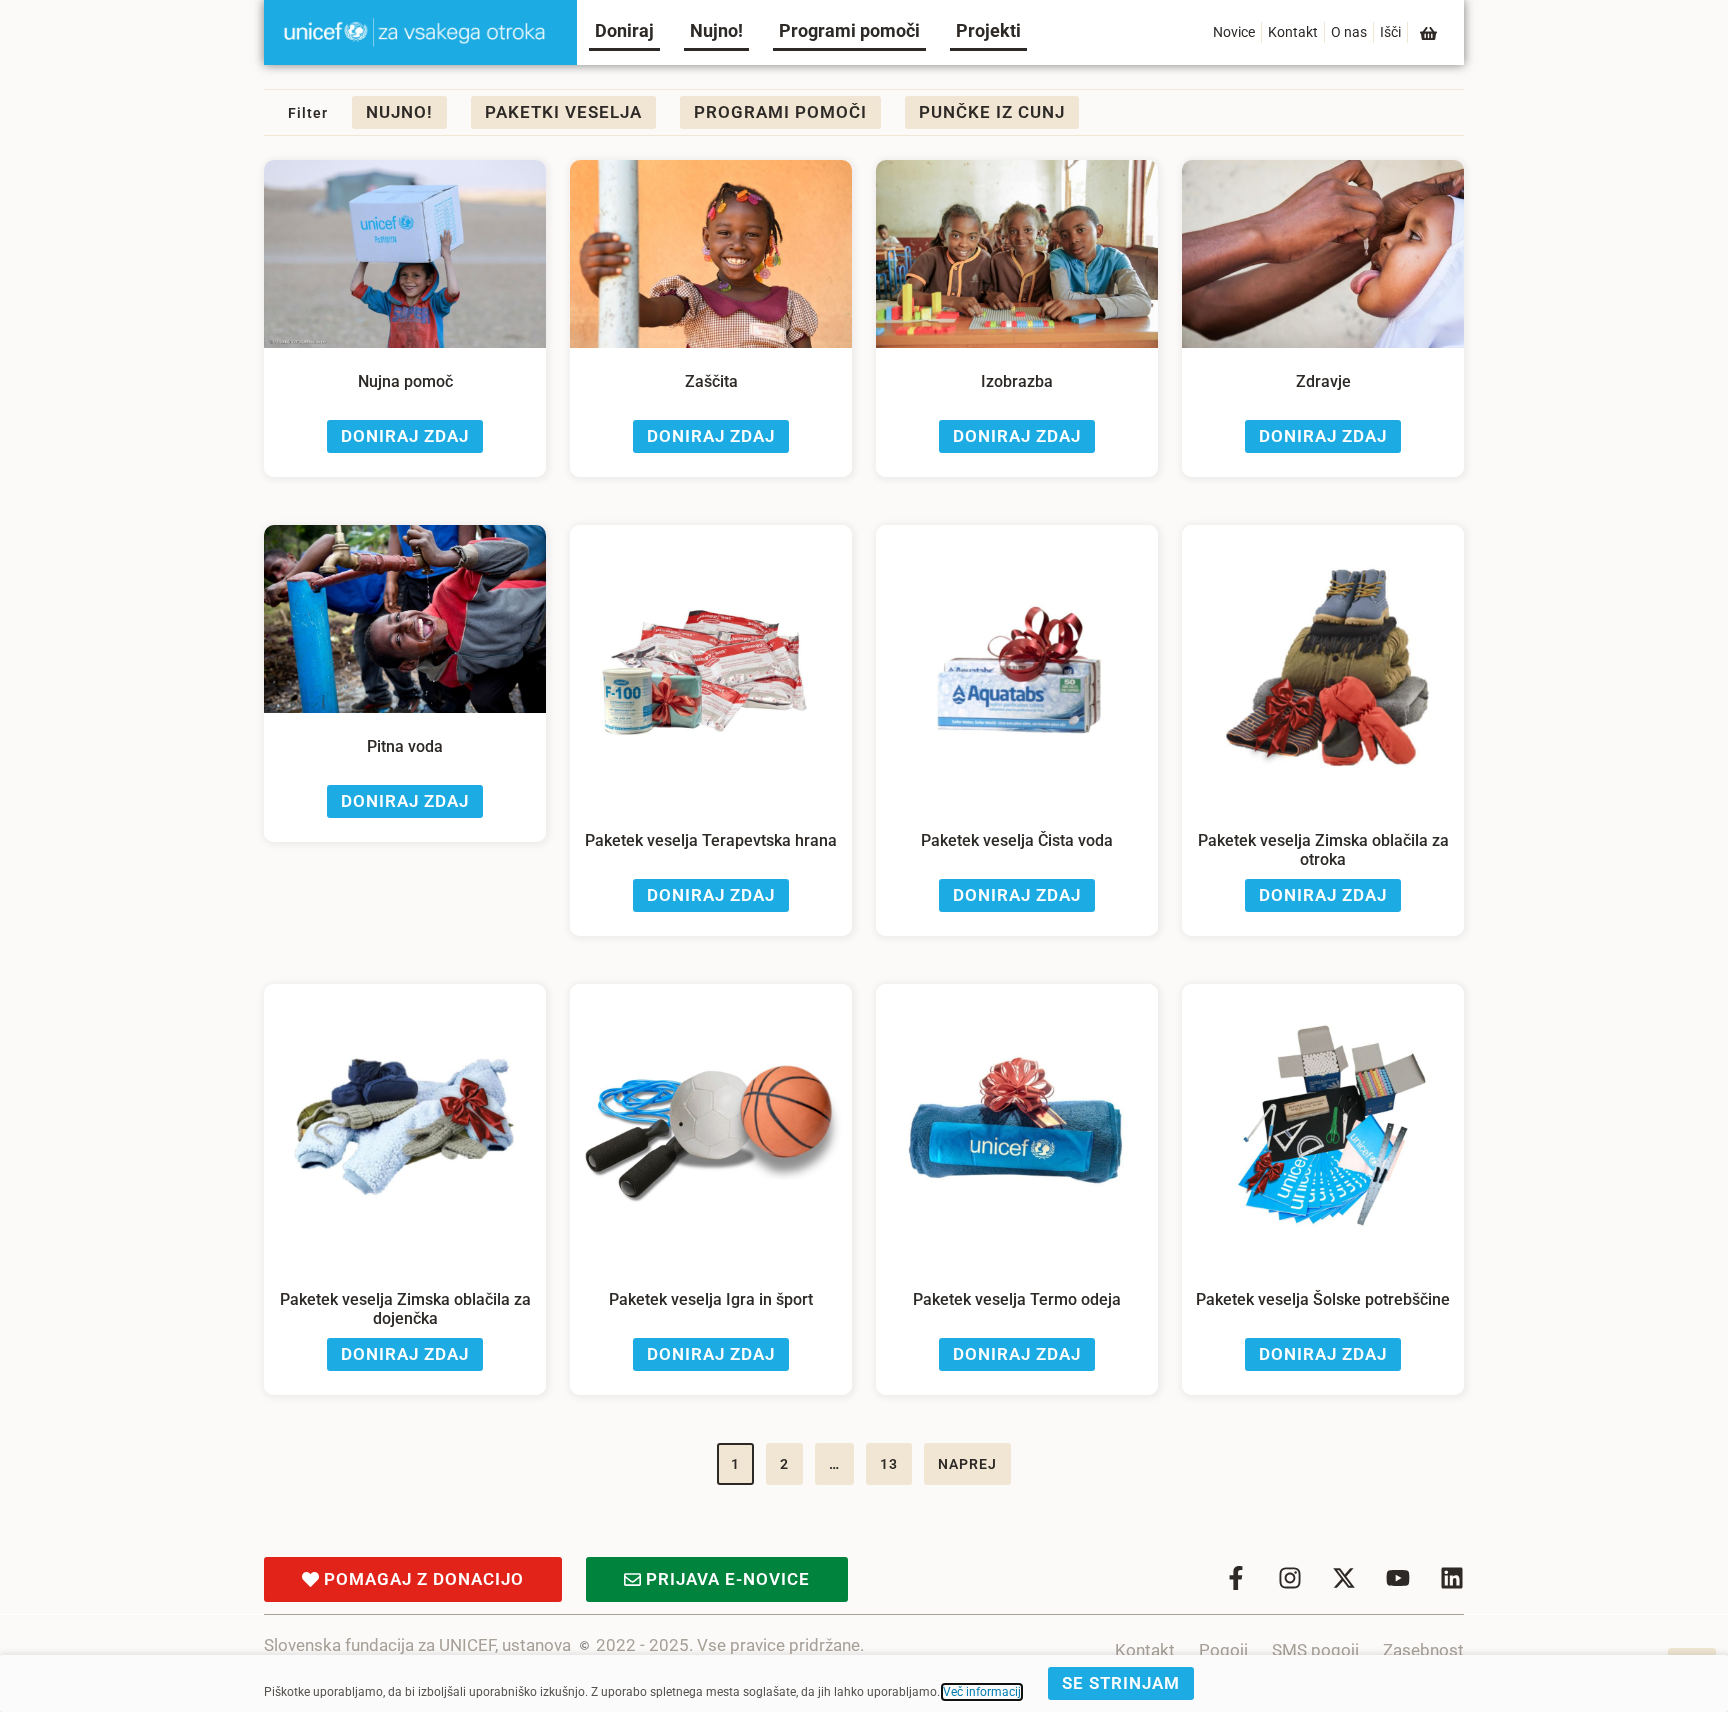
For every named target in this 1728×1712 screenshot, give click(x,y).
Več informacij (982, 1692)
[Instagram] (1290, 1578)
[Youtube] (1398, 1578)
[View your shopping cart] (1430, 33)
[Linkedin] (1452, 1578)
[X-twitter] (1344, 1578)
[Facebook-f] (1236, 1578)
